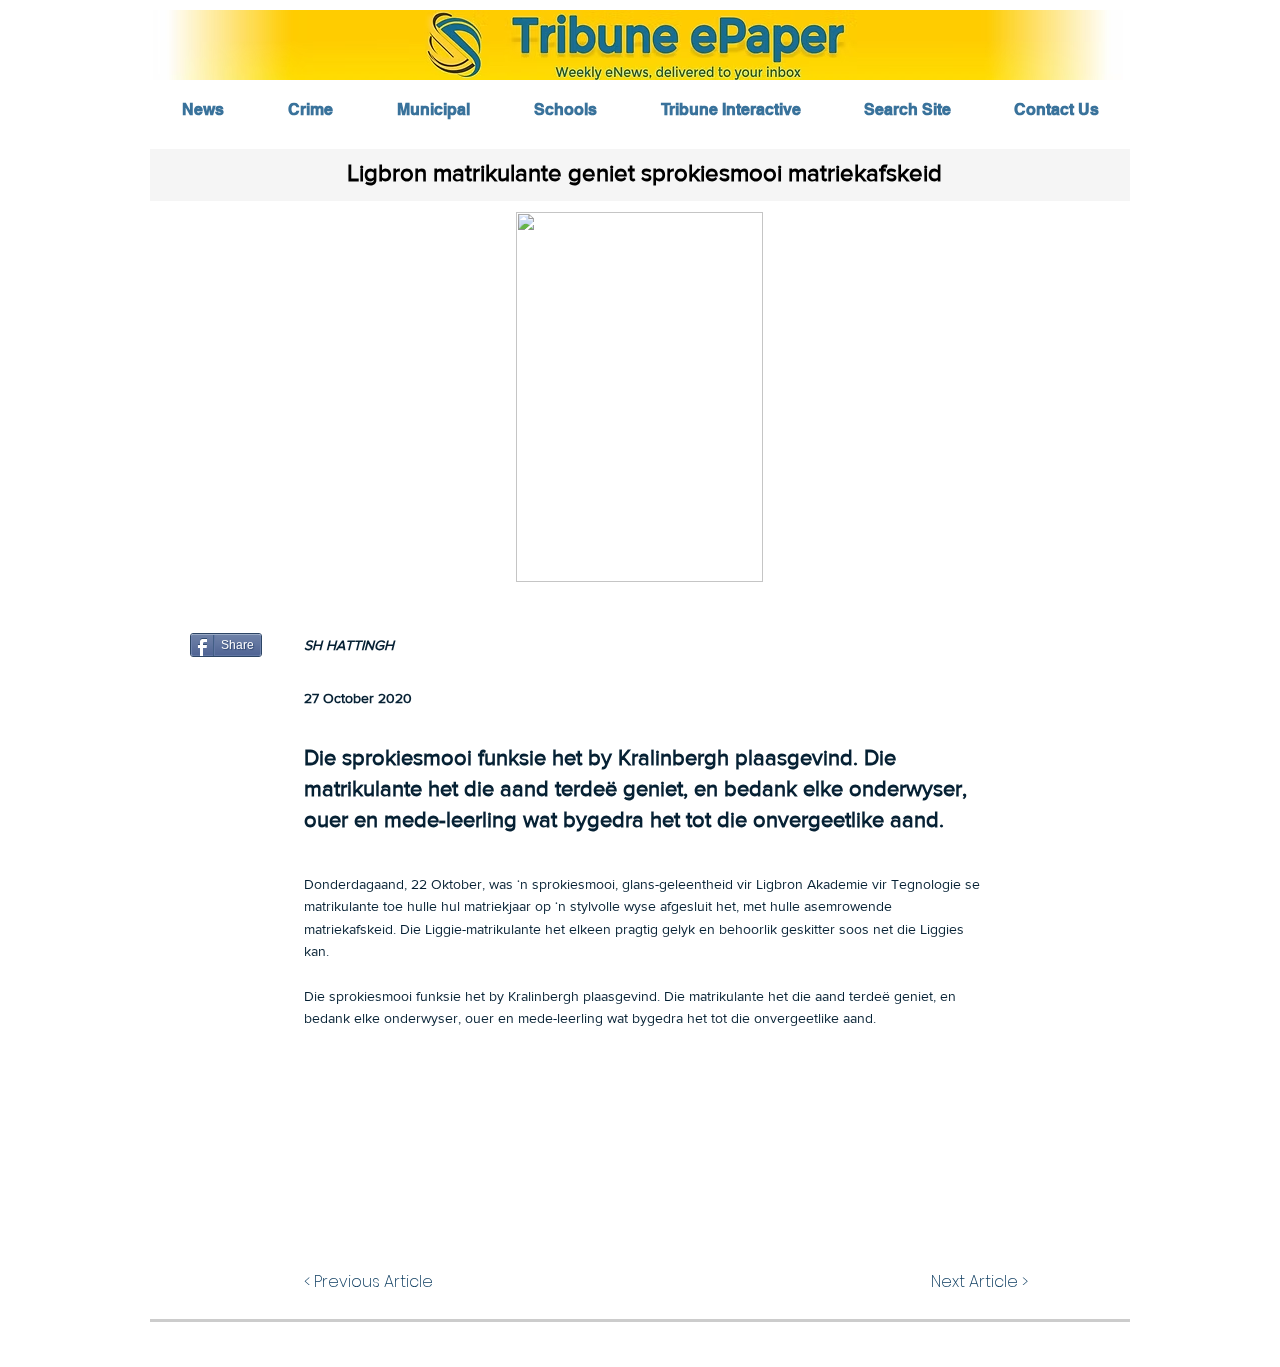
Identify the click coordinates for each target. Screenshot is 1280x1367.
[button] (639, 397)
